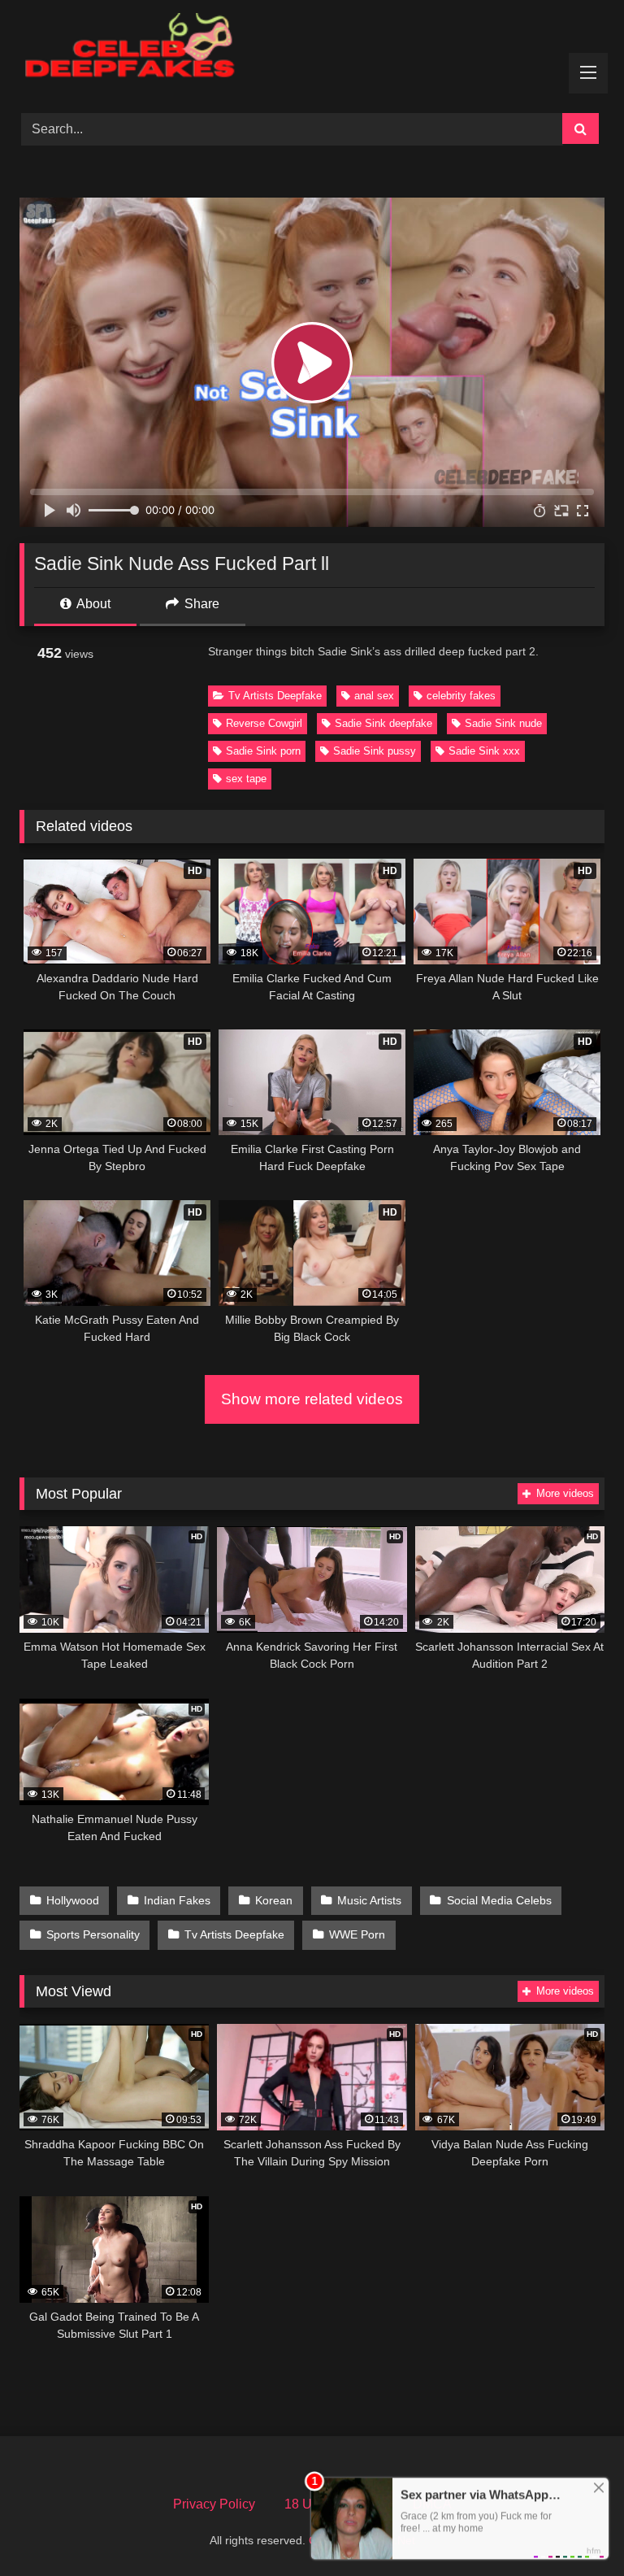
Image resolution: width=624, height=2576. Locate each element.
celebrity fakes (461, 696)
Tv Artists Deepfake (275, 696)
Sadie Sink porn (263, 751)
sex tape (246, 779)
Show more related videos (312, 1399)
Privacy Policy (214, 2504)
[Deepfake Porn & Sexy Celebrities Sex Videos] (312, 51)
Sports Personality (93, 1934)
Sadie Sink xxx (484, 751)
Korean (274, 1900)
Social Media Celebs (499, 1900)
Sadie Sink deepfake (383, 723)
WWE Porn (357, 1934)
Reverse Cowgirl (264, 723)
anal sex (374, 696)
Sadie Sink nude (503, 723)
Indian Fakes (177, 1900)
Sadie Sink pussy (375, 751)
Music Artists (369, 1900)
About (92, 604)
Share (200, 604)
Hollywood (73, 1900)
